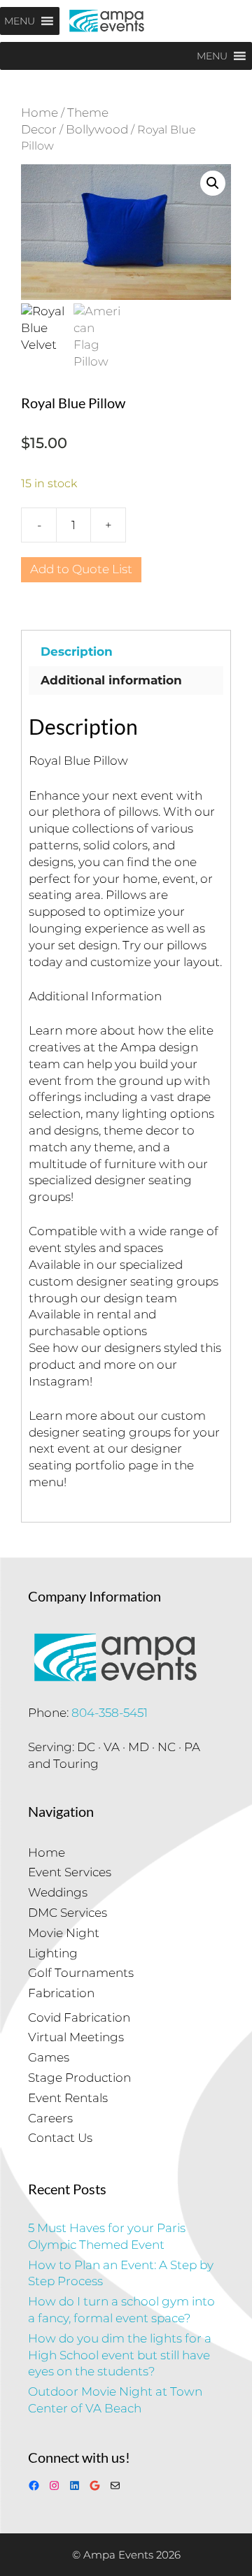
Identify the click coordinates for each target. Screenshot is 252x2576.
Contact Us (60, 2138)
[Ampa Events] (107, 21)
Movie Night (64, 1933)
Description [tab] (77, 652)
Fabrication (61, 1993)
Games (49, 2057)
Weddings (58, 1892)
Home (40, 113)
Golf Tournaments (81, 1973)
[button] (213, 183)
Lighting (53, 1953)
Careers (50, 2118)
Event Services (70, 1872)
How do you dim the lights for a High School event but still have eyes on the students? (120, 2355)
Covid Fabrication (79, 2017)
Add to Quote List (81, 569)
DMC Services (68, 1913)
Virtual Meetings (76, 2037)
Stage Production (79, 2078)
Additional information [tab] (111, 680)
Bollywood (97, 129)
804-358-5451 (110, 1713)
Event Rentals (68, 2098)
